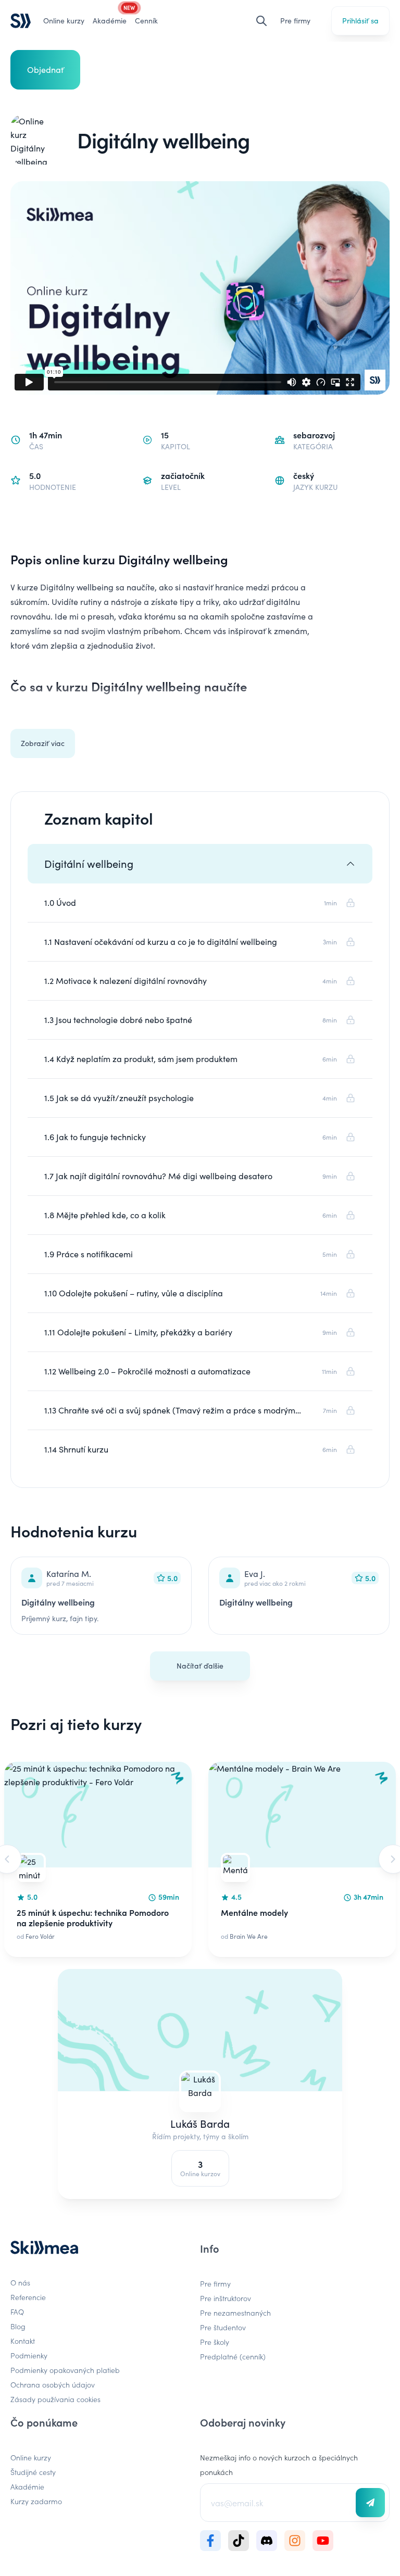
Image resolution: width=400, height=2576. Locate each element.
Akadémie (27, 2486)
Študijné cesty (33, 2472)
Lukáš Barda (200, 2123)
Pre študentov (223, 2327)
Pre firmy (295, 21)
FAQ (17, 2312)
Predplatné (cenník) (233, 2356)
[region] (200, 1859)
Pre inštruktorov (226, 2298)
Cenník (146, 21)
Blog (18, 2326)
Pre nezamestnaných (235, 2313)
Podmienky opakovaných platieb (65, 2370)
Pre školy (215, 2342)
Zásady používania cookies (55, 2399)
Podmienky (29, 2355)
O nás (20, 2282)
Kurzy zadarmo (36, 2501)
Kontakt (23, 2341)
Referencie (28, 2297)
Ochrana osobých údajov (53, 2384)
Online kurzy (64, 21)
